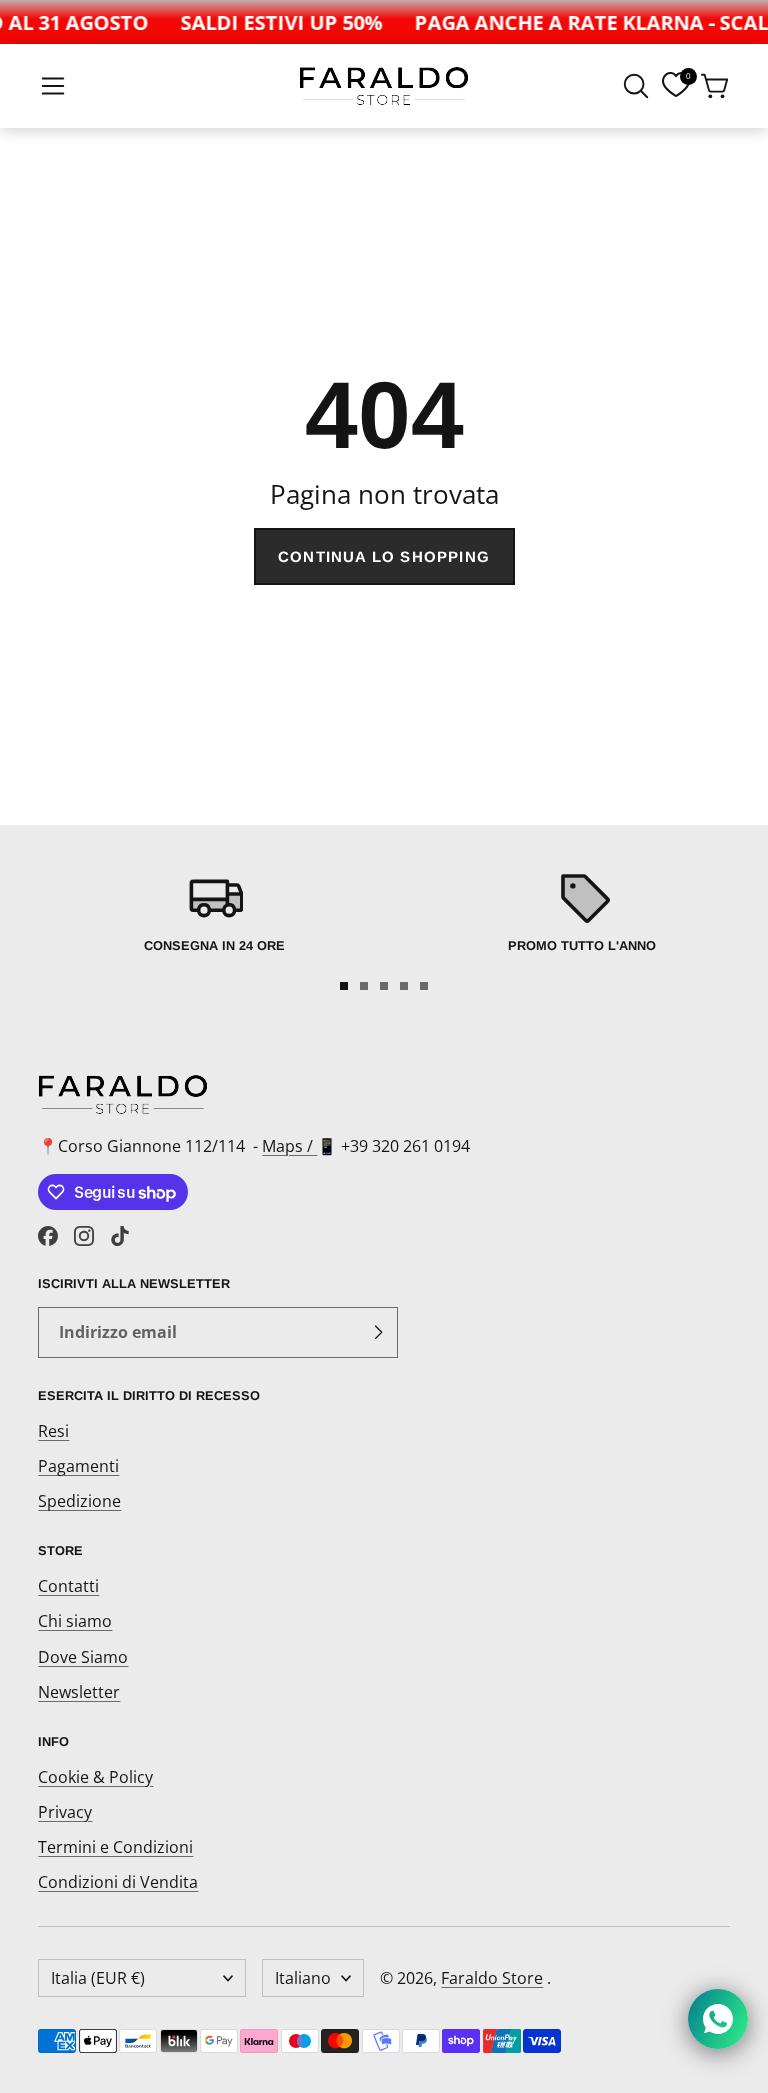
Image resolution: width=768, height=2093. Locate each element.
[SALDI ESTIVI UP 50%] (275, 22)
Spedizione (79, 1501)
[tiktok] (120, 1236)
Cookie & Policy (95, 1777)
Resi (53, 1431)
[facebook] (48, 1236)
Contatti (68, 1586)
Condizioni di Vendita (118, 1882)
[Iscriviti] (378, 1333)
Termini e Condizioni (115, 1847)
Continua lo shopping (384, 556)
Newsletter (79, 1692)
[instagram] (84, 1236)
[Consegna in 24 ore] (214, 916)
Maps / (289, 1146)
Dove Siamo (83, 1657)
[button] (53, 86)
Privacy (65, 1812)
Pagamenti (78, 1466)
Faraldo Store (492, 1978)
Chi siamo (75, 1621)
